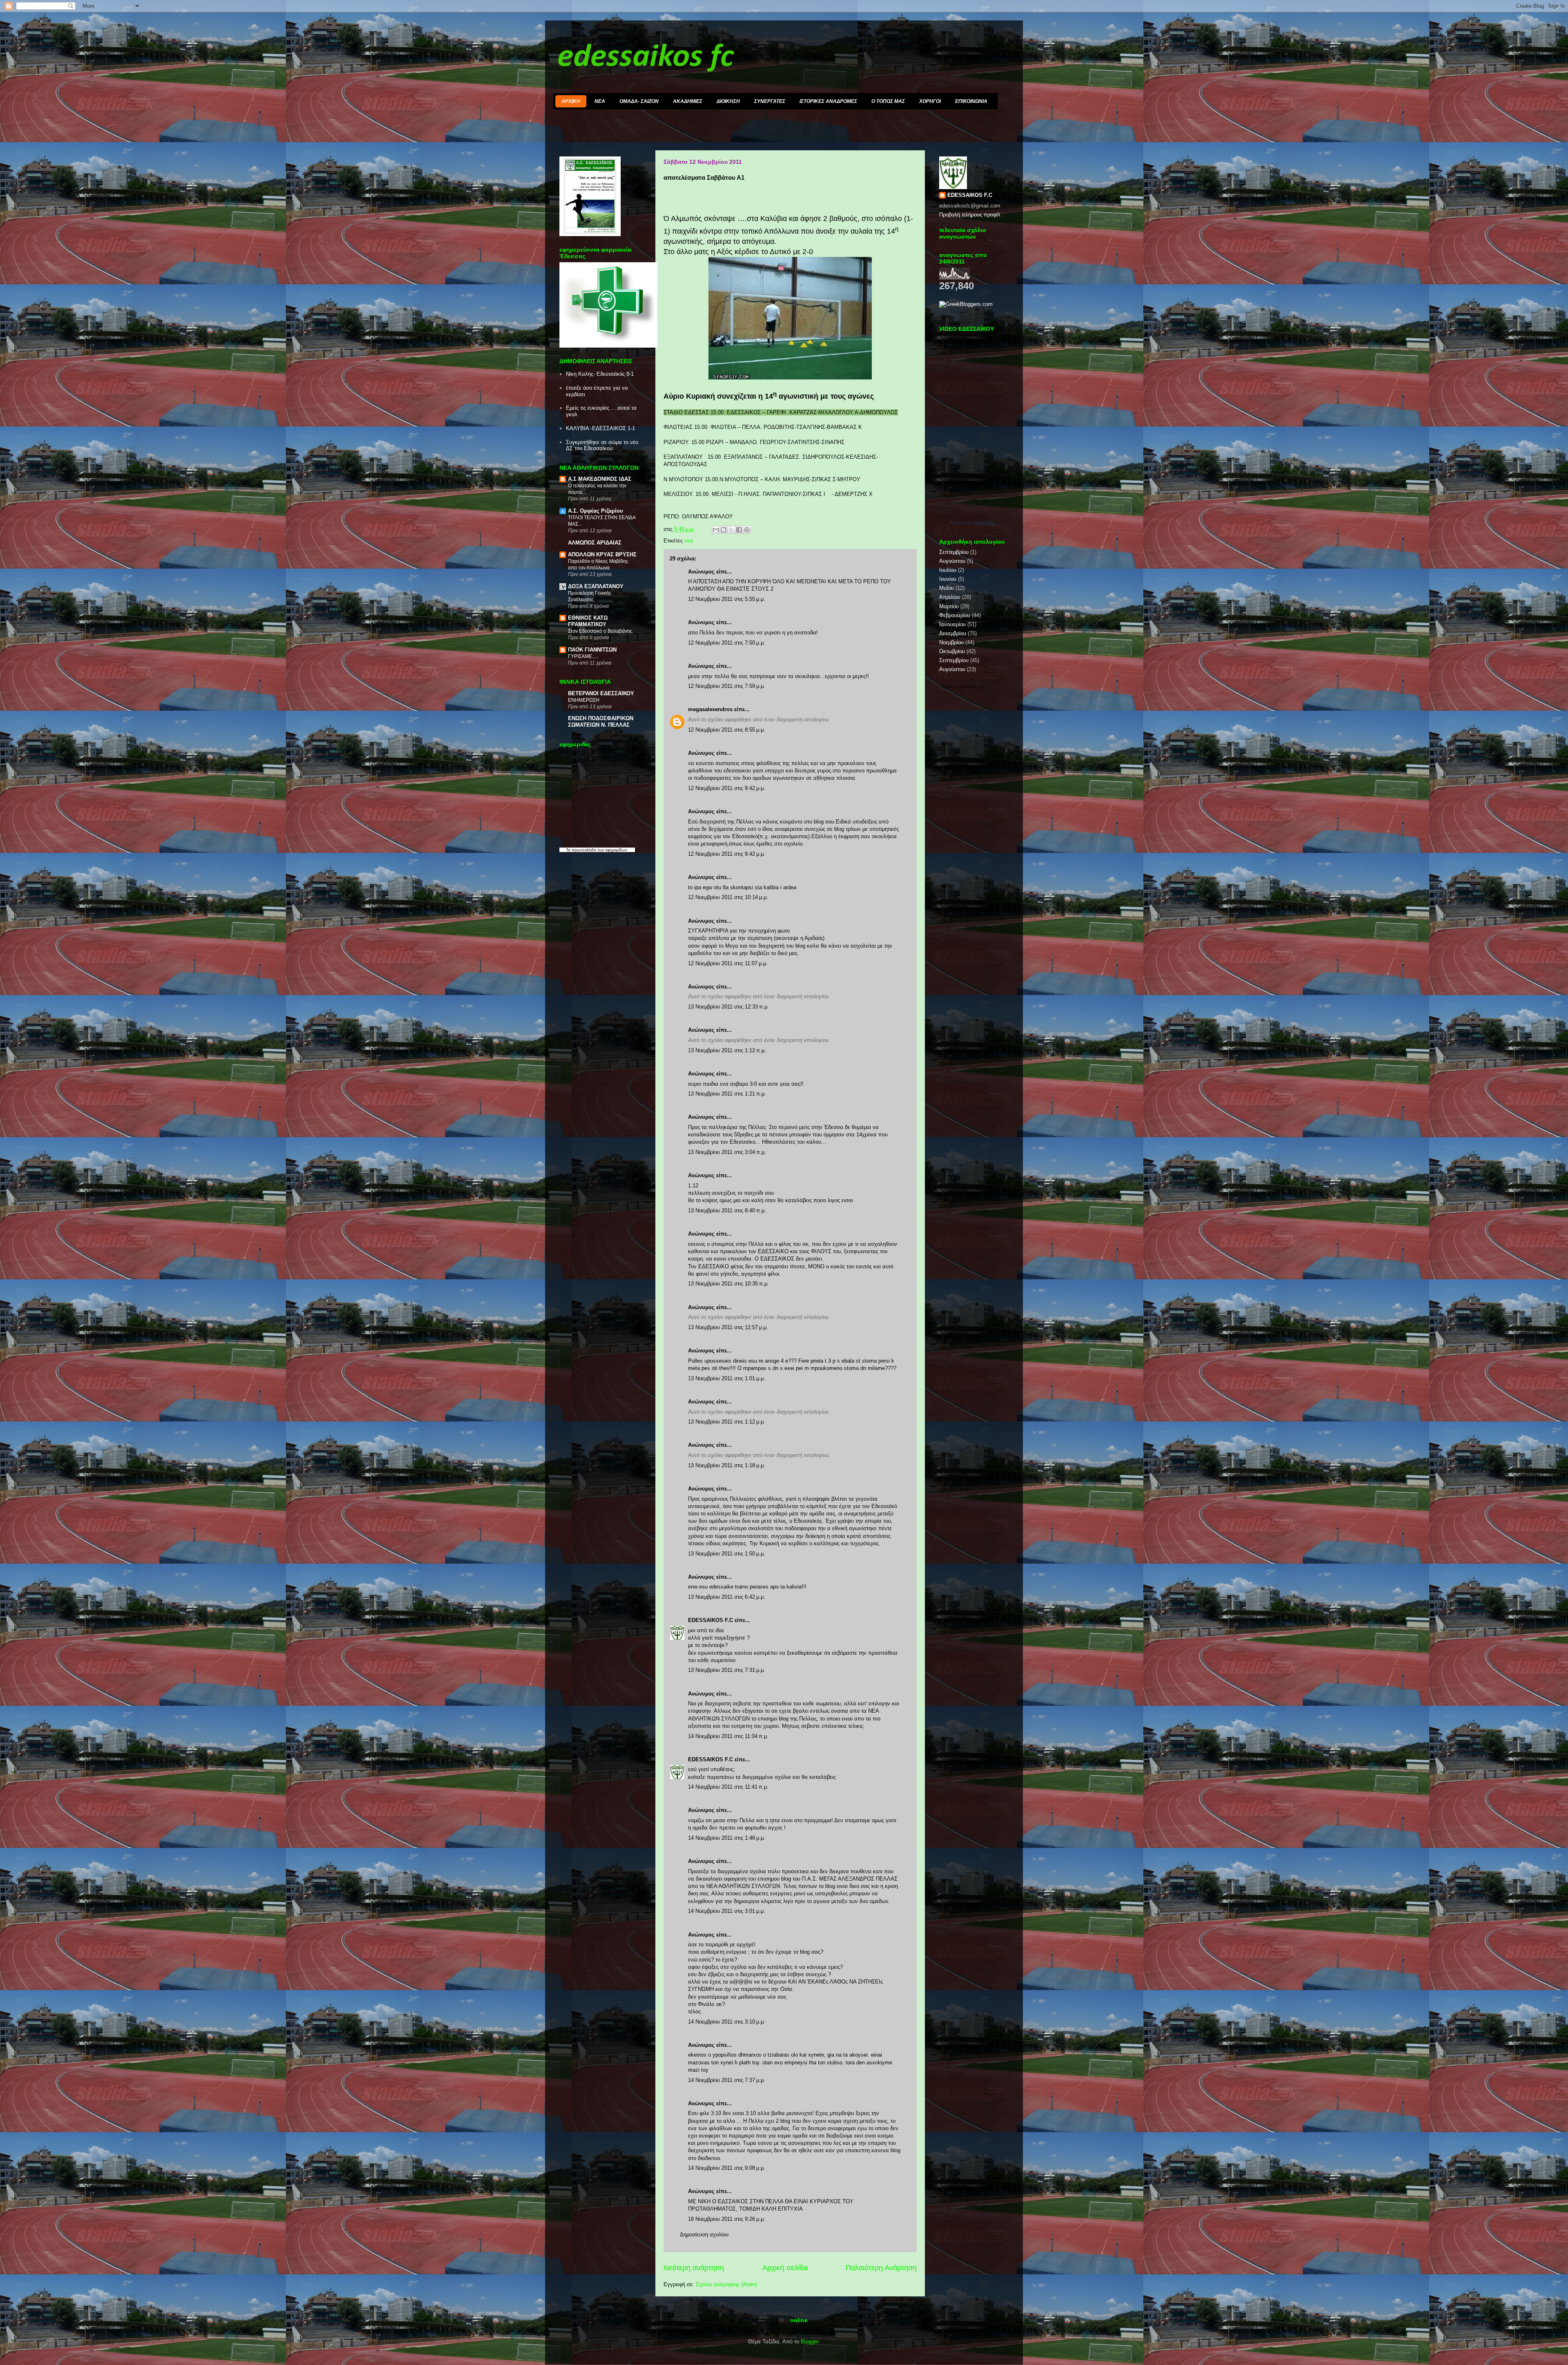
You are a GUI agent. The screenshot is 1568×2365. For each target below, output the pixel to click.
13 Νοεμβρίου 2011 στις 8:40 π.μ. (727, 1210)
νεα (689, 541)
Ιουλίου (948, 570)
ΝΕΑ (600, 101)
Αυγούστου (952, 561)
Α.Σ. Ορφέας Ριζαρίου (596, 511)
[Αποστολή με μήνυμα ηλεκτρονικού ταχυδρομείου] (716, 530)
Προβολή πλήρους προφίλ (970, 215)
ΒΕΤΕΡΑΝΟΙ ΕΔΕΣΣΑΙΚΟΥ (601, 693)
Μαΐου (947, 588)
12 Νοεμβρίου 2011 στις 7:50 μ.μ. (727, 643)
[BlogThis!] (724, 530)
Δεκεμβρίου (953, 633)
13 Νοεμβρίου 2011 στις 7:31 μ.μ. (727, 1670)
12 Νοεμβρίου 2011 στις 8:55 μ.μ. (727, 730)
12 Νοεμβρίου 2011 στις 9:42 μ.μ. (727, 788)
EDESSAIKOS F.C (710, 1620)
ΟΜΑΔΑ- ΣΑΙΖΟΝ (639, 101)
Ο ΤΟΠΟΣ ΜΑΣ (888, 101)
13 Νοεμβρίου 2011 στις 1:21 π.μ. (727, 1094)
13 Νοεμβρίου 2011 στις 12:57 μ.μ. (728, 1327)
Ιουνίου (948, 579)
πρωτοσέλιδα (584, 850)
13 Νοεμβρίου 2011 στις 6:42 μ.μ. (727, 1597)
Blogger (810, 2342)
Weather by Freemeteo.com (962, 686)
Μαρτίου (949, 606)
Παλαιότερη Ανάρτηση (881, 2268)
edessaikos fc (646, 58)
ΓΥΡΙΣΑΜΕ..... (583, 656)
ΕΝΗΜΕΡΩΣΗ (584, 700)
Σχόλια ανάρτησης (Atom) (726, 2284)
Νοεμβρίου (951, 642)
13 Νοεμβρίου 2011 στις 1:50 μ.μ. (727, 1554)
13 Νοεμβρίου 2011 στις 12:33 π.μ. (728, 1007)
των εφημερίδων (612, 850)
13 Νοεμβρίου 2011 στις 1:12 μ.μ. (727, 1422)
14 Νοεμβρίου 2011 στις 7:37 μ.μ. (727, 2080)
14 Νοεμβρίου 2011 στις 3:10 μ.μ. (727, 2022)
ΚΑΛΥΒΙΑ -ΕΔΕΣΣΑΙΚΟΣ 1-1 (600, 428)
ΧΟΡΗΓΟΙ (930, 101)
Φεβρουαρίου (955, 615)
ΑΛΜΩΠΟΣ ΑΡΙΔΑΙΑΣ (595, 543)
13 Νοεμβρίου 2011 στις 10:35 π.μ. (728, 1284)
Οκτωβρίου (952, 651)
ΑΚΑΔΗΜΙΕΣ (688, 101)
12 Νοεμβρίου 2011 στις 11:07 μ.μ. (728, 963)
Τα (569, 850)
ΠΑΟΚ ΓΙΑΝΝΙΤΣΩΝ (592, 650)
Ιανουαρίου (952, 624)
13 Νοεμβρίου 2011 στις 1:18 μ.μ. (727, 1465)
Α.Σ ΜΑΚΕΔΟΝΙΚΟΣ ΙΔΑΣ (600, 479)
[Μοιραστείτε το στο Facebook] (739, 530)
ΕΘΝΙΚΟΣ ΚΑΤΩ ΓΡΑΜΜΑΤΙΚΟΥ (588, 621)
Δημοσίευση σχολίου (704, 2234)
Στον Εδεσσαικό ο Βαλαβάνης (600, 631)
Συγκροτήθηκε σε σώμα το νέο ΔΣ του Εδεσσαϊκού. (602, 445)
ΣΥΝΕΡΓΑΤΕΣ (770, 101)
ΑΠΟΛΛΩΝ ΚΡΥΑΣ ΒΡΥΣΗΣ (602, 554)
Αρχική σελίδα (785, 2268)
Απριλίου (950, 597)
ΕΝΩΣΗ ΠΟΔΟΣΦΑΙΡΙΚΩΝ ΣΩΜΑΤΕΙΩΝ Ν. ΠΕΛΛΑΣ (601, 722)
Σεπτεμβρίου (954, 552)
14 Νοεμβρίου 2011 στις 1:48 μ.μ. (727, 1838)
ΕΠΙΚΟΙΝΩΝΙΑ (971, 101)
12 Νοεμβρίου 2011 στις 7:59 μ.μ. (727, 686)
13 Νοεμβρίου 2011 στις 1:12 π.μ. (727, 1050)
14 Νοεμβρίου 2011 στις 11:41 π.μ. (728, 1787)
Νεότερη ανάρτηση (694, 2268)
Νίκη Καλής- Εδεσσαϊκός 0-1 (600, 374)
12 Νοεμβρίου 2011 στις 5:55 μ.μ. (727, 599)
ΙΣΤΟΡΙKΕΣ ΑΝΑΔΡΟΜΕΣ (828, 101)
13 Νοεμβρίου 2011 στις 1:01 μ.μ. (727, 1378)
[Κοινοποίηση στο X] (731, 530)
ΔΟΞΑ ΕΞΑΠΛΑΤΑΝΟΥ (596, 586)
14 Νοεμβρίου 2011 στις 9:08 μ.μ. (727, 2168)
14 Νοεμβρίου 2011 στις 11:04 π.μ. (728, 1736)
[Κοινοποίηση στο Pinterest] (747, 530)
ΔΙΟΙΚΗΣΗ (728, 101)
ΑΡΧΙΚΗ (571, 101)
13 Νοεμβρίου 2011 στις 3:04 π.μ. (727, 1152)
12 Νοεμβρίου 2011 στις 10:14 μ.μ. (728, 897)
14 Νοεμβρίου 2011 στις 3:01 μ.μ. (727, 1911)
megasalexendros (710, 709)
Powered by (972, 523)
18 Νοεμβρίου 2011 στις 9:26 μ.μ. (727, 2219)
